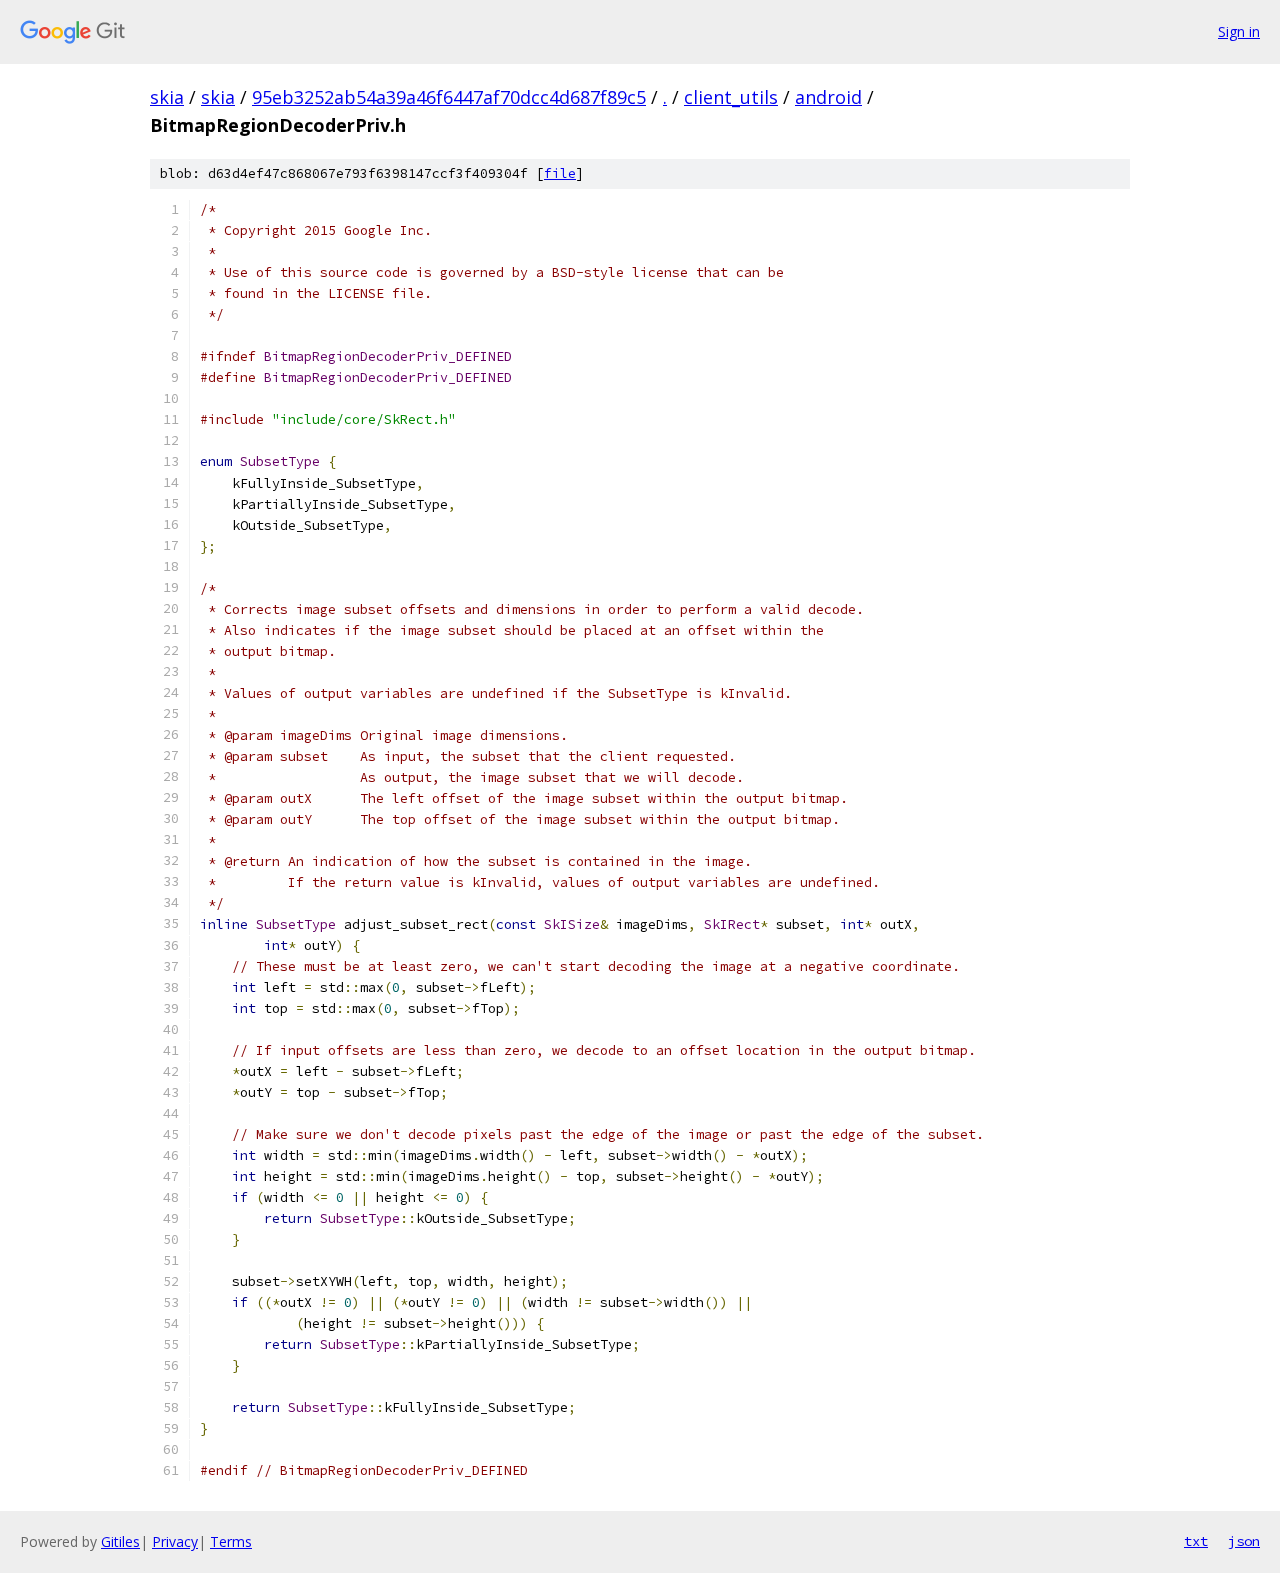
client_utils (731, 97)
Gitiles (120, 1541)
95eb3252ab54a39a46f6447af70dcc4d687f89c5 (449, 97)
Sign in (1239, 31)
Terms (231, 1541)
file (560, 173)
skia (167, 97)
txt (1196, 1541)
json (1244, 1541)
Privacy (175, 1541)
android (828, 97)
